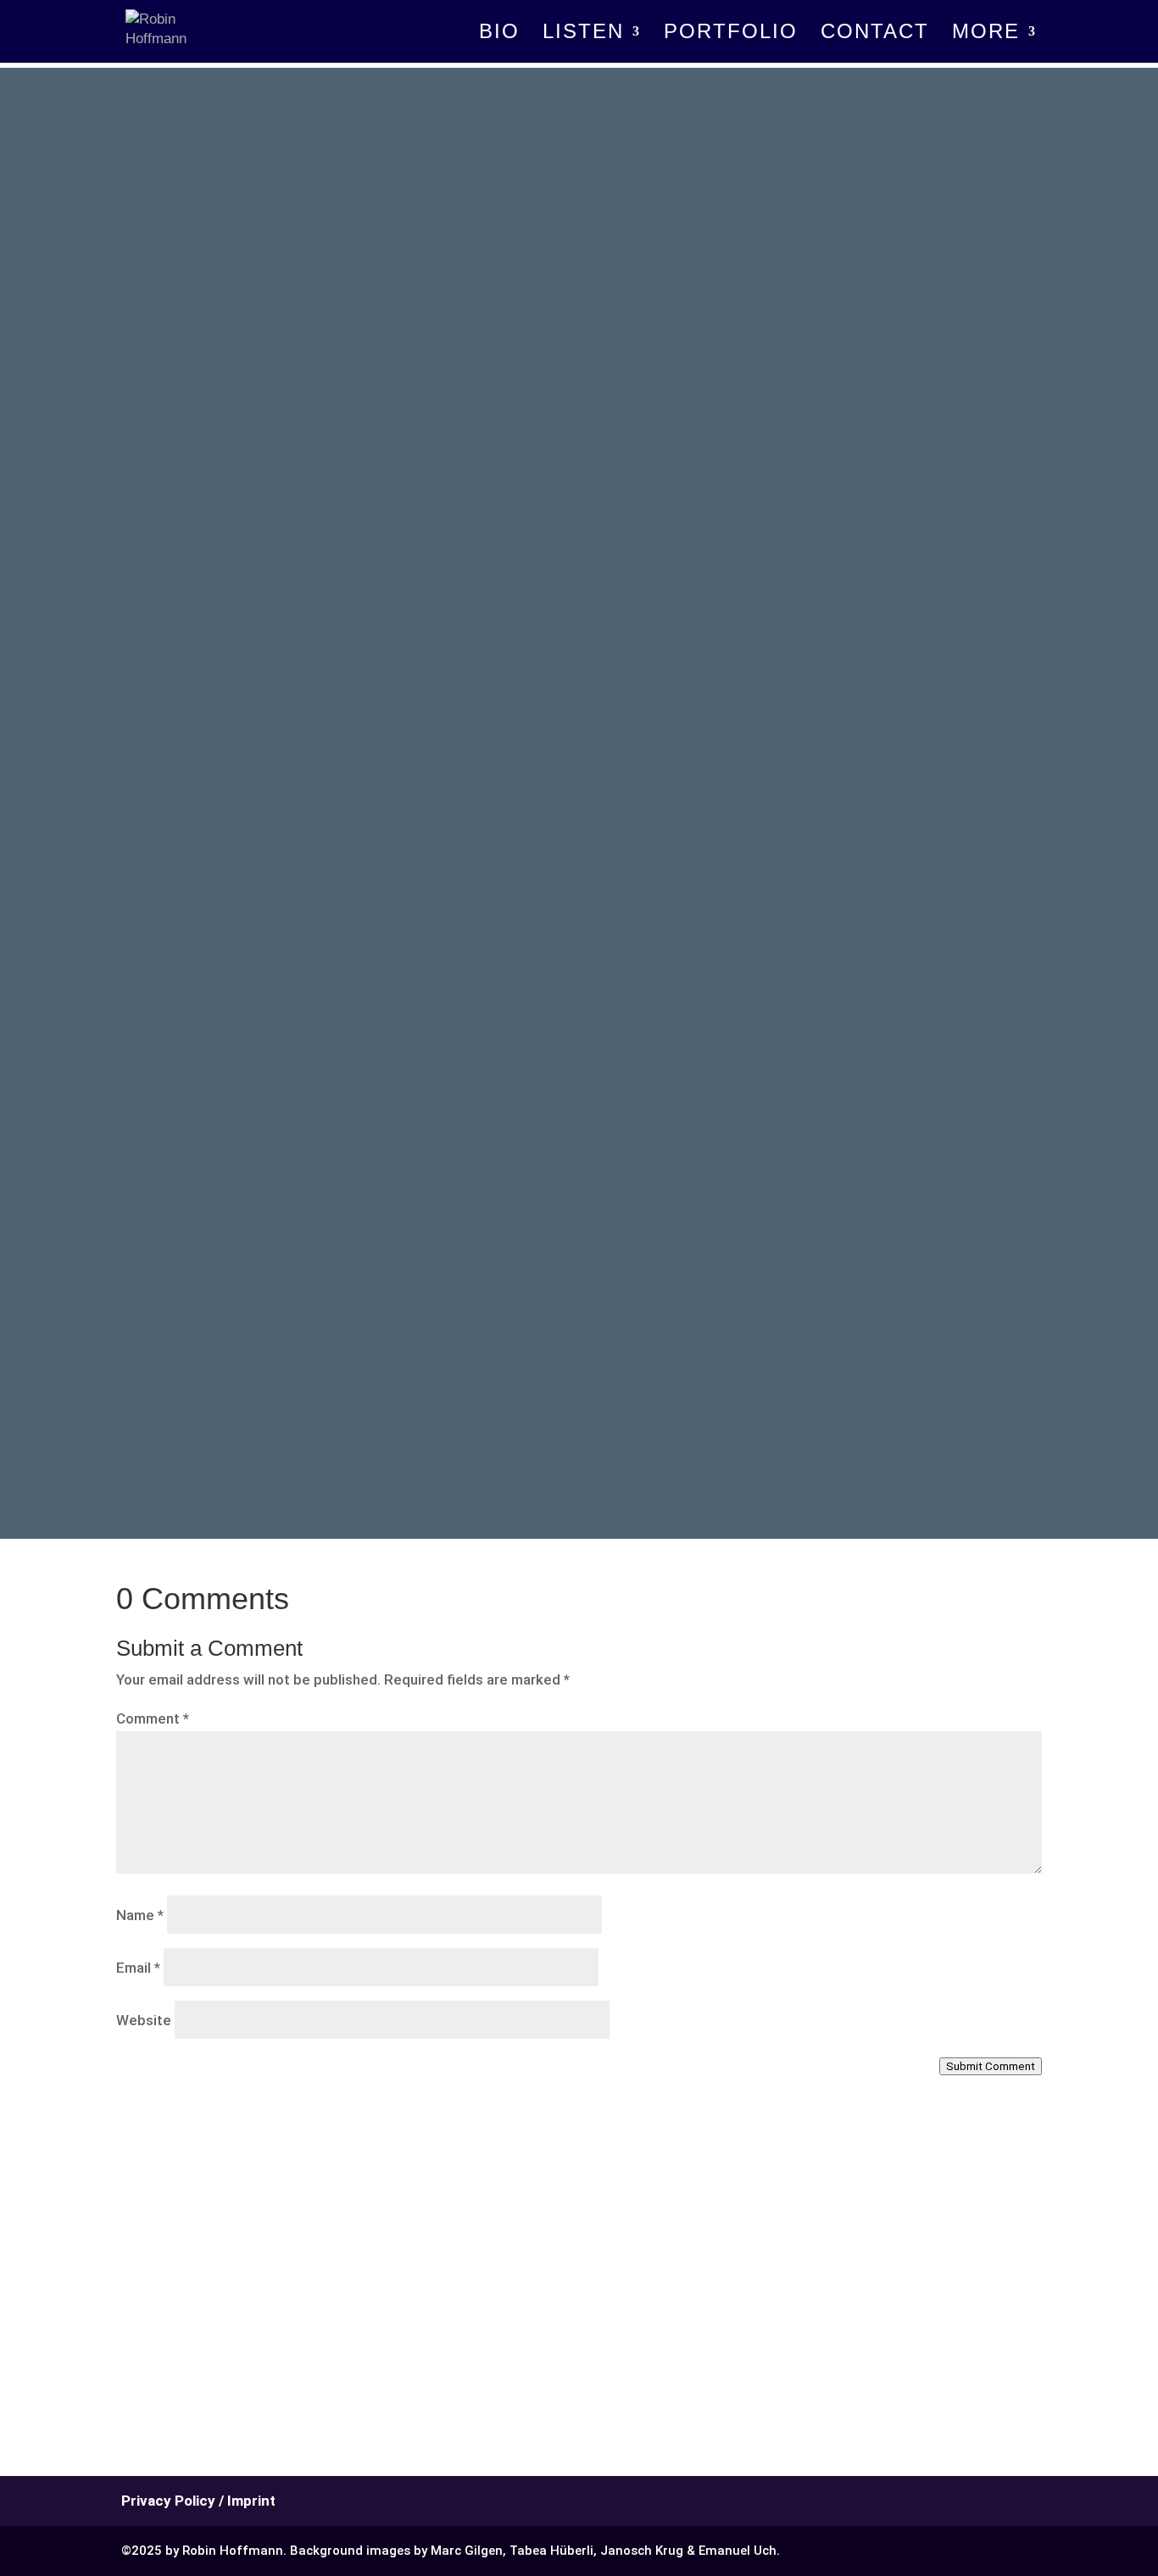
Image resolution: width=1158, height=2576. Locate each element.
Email (138, 1968)
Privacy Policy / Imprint (198, 2501)
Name (140, 1915)
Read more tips (346, 1313)
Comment (153, 1718)
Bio (499, 34)
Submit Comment (991, 2066)
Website (144, 2020)
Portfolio (731, 34)
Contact (875, 34)
